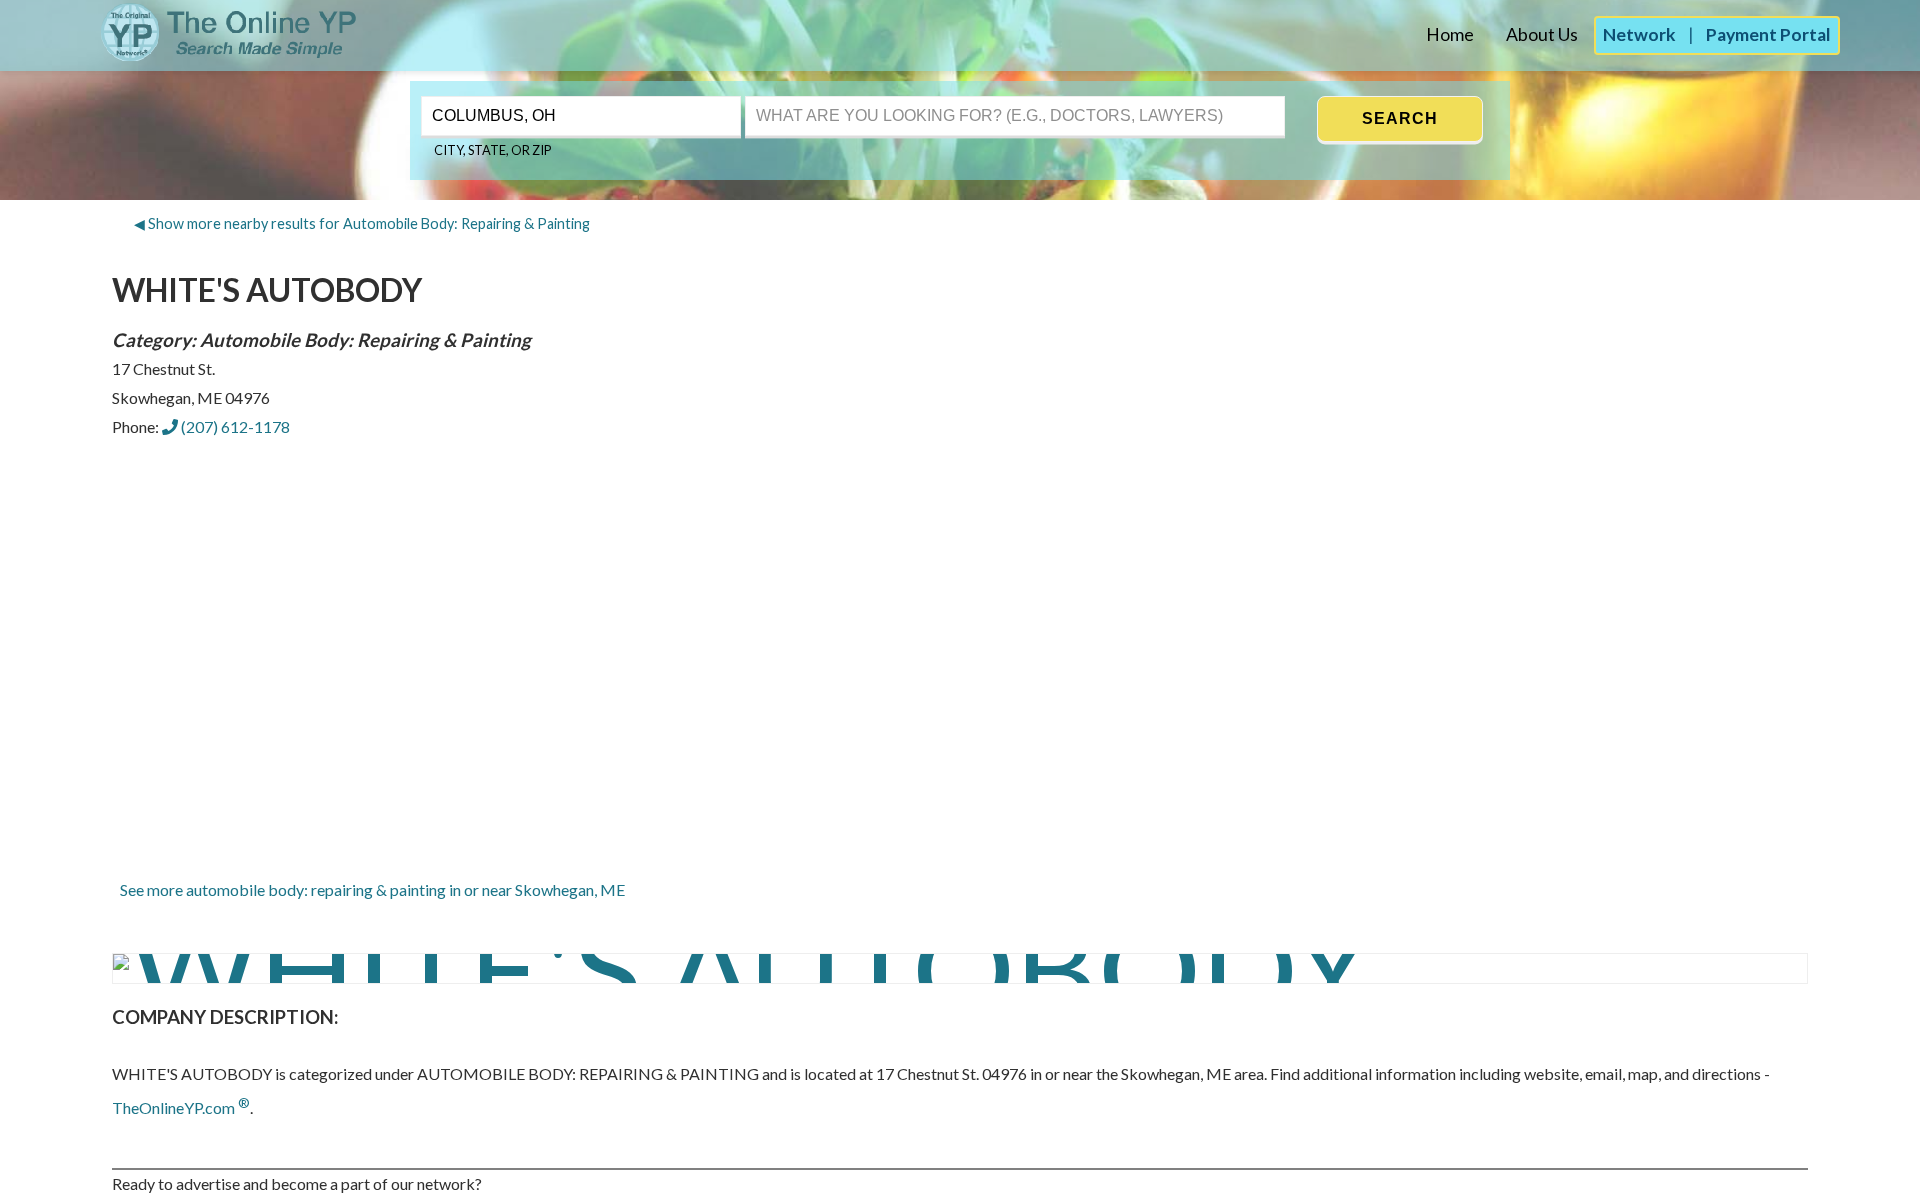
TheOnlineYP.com (181, 1107)
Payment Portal (1768, 34)
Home (1450, 34)
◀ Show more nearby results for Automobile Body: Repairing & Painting (362, 223)
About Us (1542, 34)
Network (1639, 34)
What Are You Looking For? (839, 94)
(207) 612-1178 (234, 426)
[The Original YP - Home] (180, 55)
